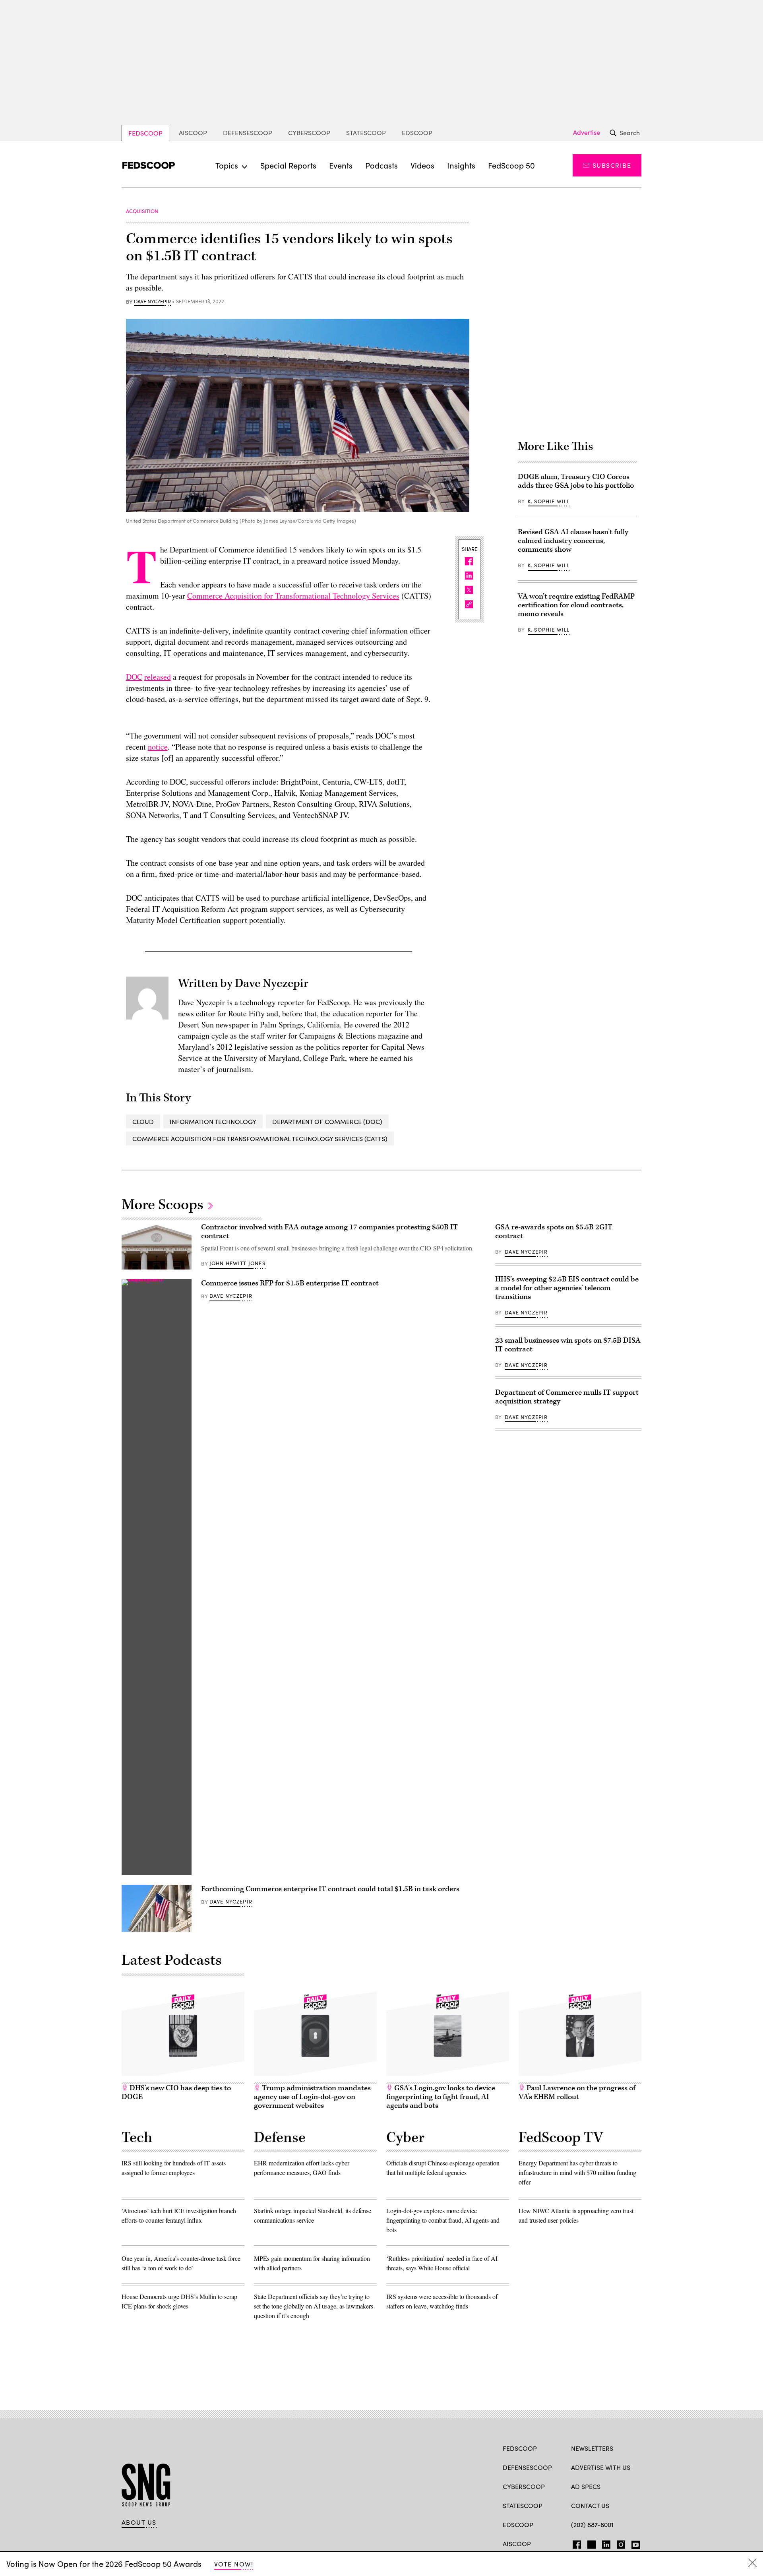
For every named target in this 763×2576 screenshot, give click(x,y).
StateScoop (366, 133)
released (158, 677)
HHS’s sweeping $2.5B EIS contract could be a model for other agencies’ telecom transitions (567, 1288)
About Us (139, 2522)
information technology (213, 1121)
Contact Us (590, 2505)
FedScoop (145, 133)
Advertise (587, 132)
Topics (227, 165)
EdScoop (417, 133)
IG (619, 2543)
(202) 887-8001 (592, 2525)
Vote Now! (234, 2564)
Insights (461, 165)
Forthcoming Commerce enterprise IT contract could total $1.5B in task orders (330, 1889)
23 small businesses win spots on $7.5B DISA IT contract (568, 1345)
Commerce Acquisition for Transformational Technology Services (293, 596)
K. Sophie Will (549, 501)
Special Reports (288, 165)
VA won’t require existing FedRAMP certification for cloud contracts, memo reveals (576, 605)
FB (575, 2543)
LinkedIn (606, 2543)
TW (590, 2543)
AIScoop (193, 133)
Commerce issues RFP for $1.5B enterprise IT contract (290, 1283)
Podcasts (381, 165)
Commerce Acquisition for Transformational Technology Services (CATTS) (260, 1139)
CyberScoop (309, 133)
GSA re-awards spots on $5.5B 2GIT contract (554, 1232)
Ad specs (586, 2486)
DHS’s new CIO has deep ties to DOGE (176, 2092)
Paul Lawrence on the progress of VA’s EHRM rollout (577, 2092)
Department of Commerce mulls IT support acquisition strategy (567, 1397)
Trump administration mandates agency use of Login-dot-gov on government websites (312, 2097)
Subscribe (612, 165)
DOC (134, 677)
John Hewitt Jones (237, 1263)
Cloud (143, 1121)
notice (158, 747)
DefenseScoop (248, 133)
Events (341, 165)
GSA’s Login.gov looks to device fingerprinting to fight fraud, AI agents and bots (441, 2097)
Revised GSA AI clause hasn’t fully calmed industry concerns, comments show (573, 541)
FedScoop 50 (511, 165)
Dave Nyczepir (152, 302)
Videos (422, 165)
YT (634, 2543)
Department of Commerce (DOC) (327, 1121)
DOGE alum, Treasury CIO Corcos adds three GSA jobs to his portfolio (576, 481)
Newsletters (592, 2448)
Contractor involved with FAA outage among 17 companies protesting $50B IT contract (329, 1232)
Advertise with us (601, 2467)
